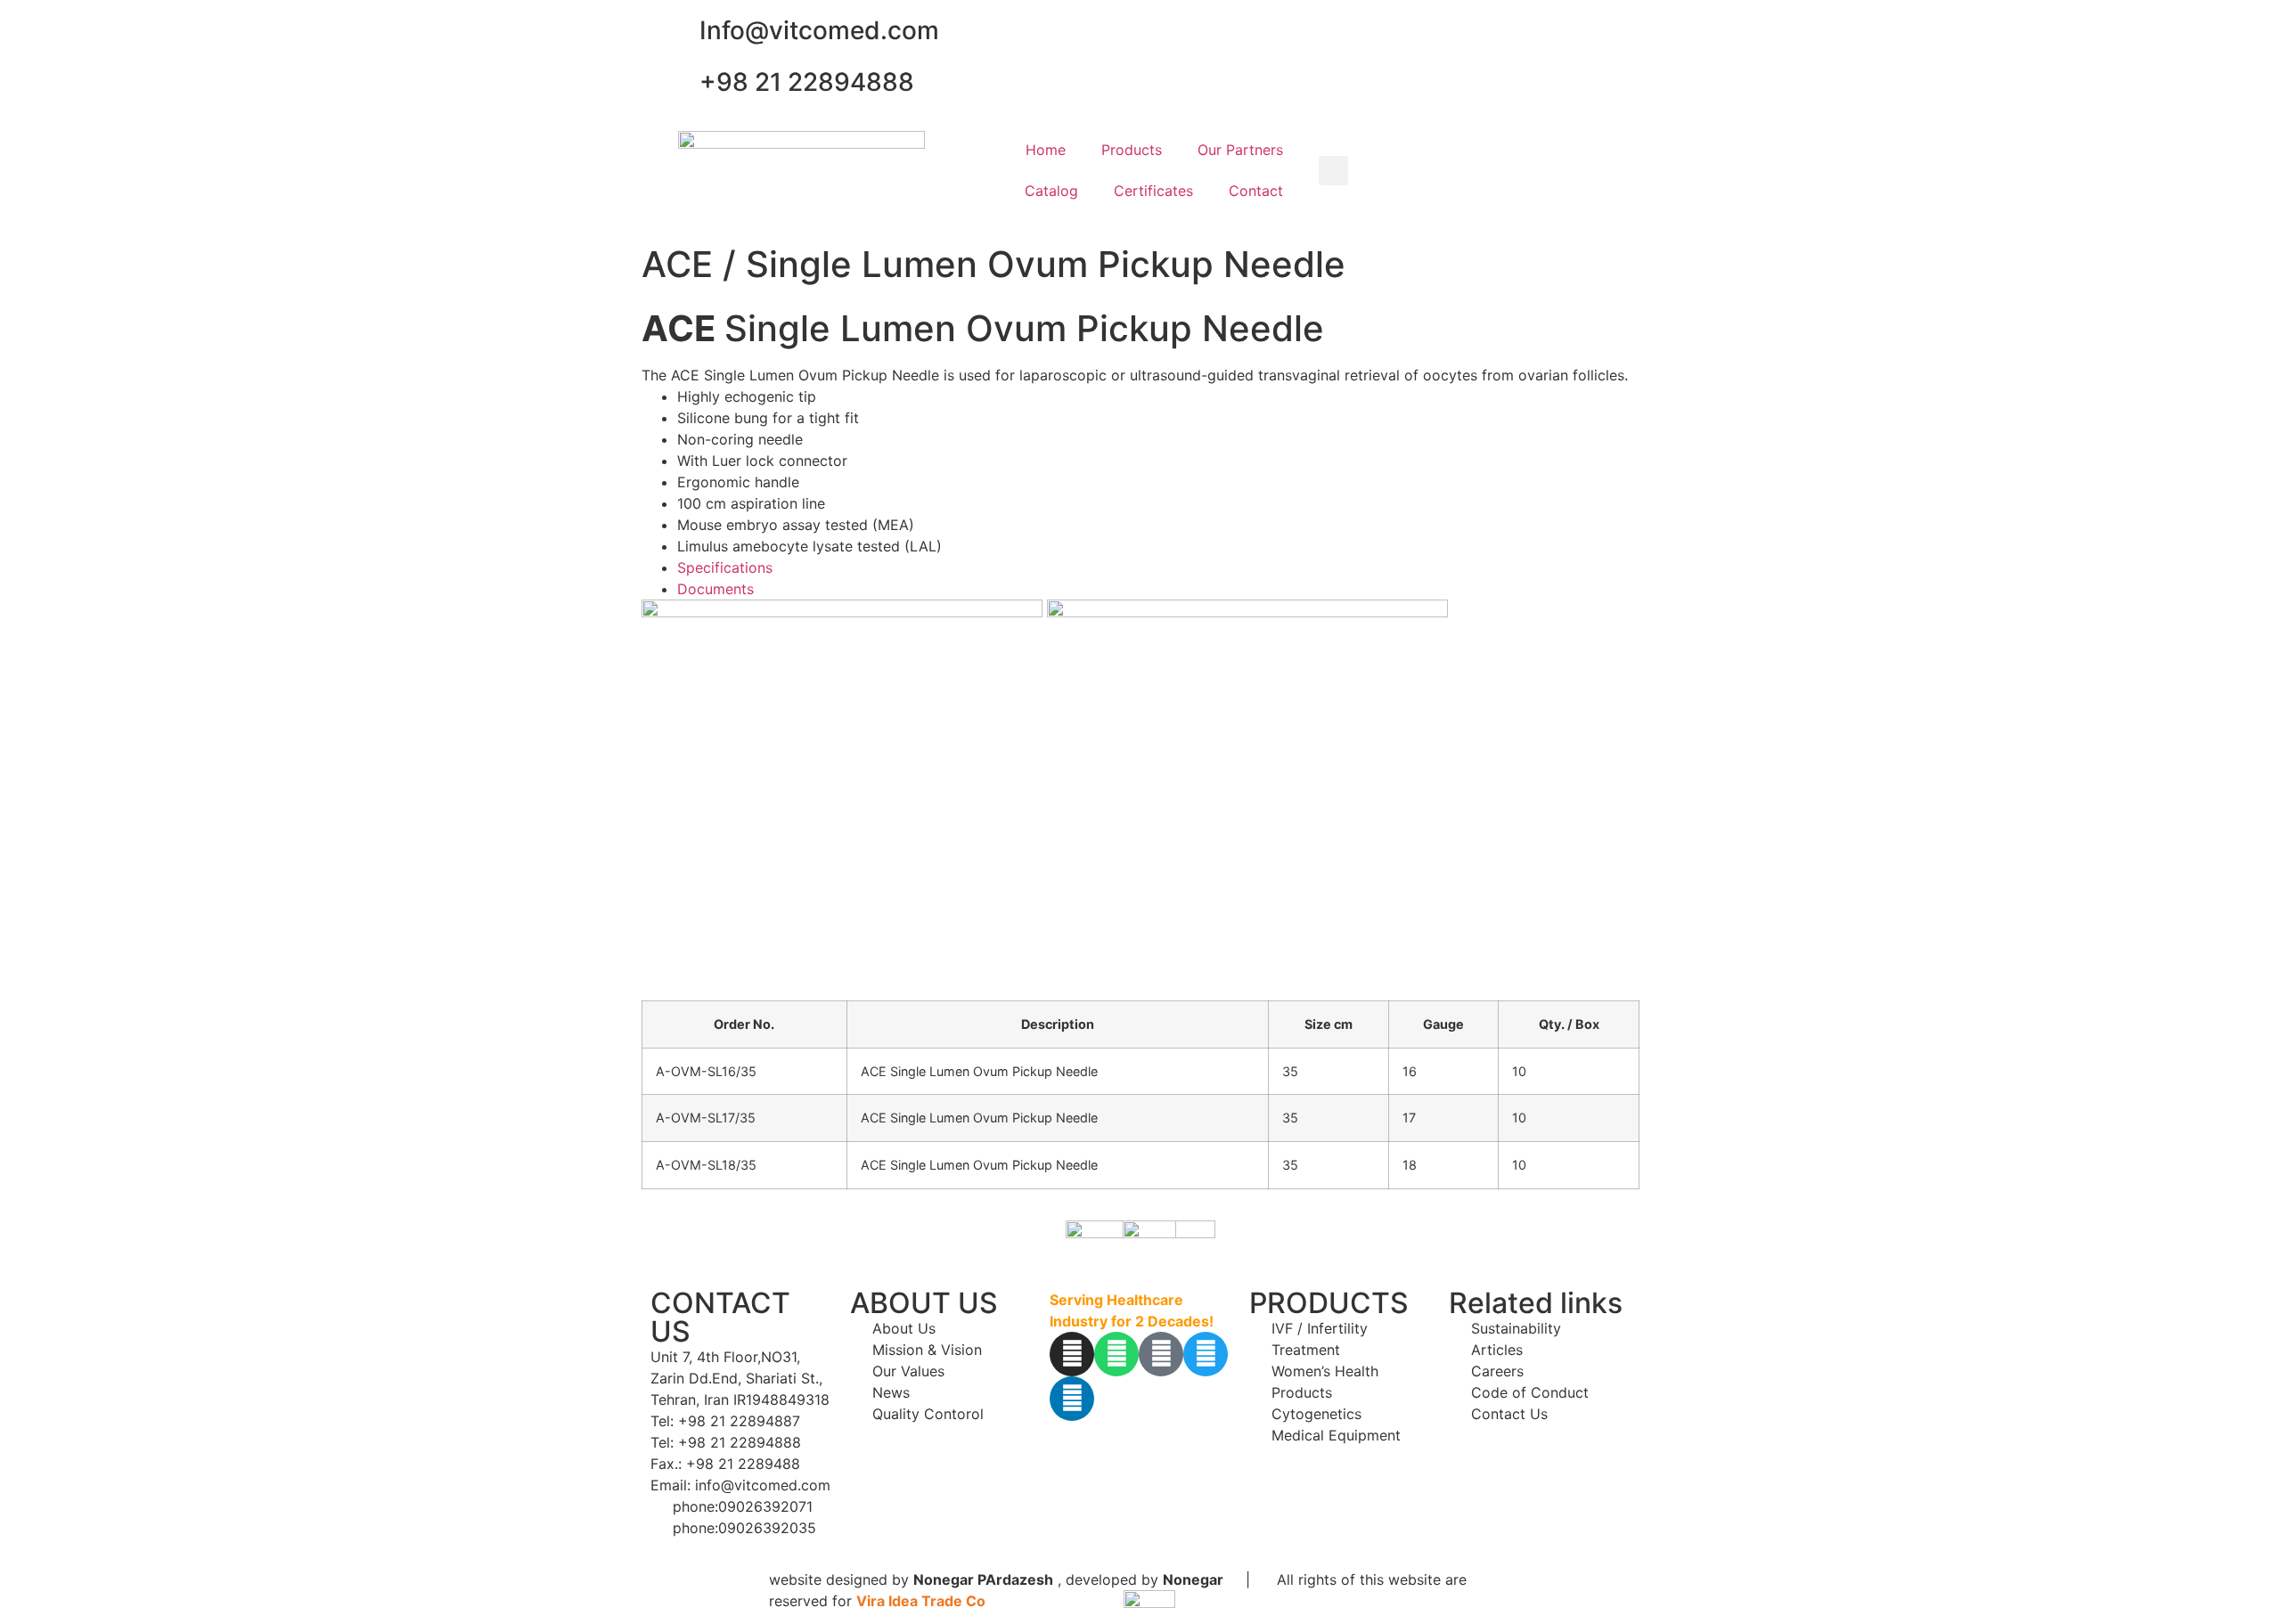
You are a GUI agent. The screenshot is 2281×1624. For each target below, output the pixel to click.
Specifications (725, 567)
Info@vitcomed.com (819, 30)
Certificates (1153, 191)
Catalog (1051, 191)
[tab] (1158, 567)
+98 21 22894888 (807, 82)
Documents (715, 589)
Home (1046, 150)
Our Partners (1240, 150)
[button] (1333, 171)
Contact (1256, 191)
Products (1132, 150)
